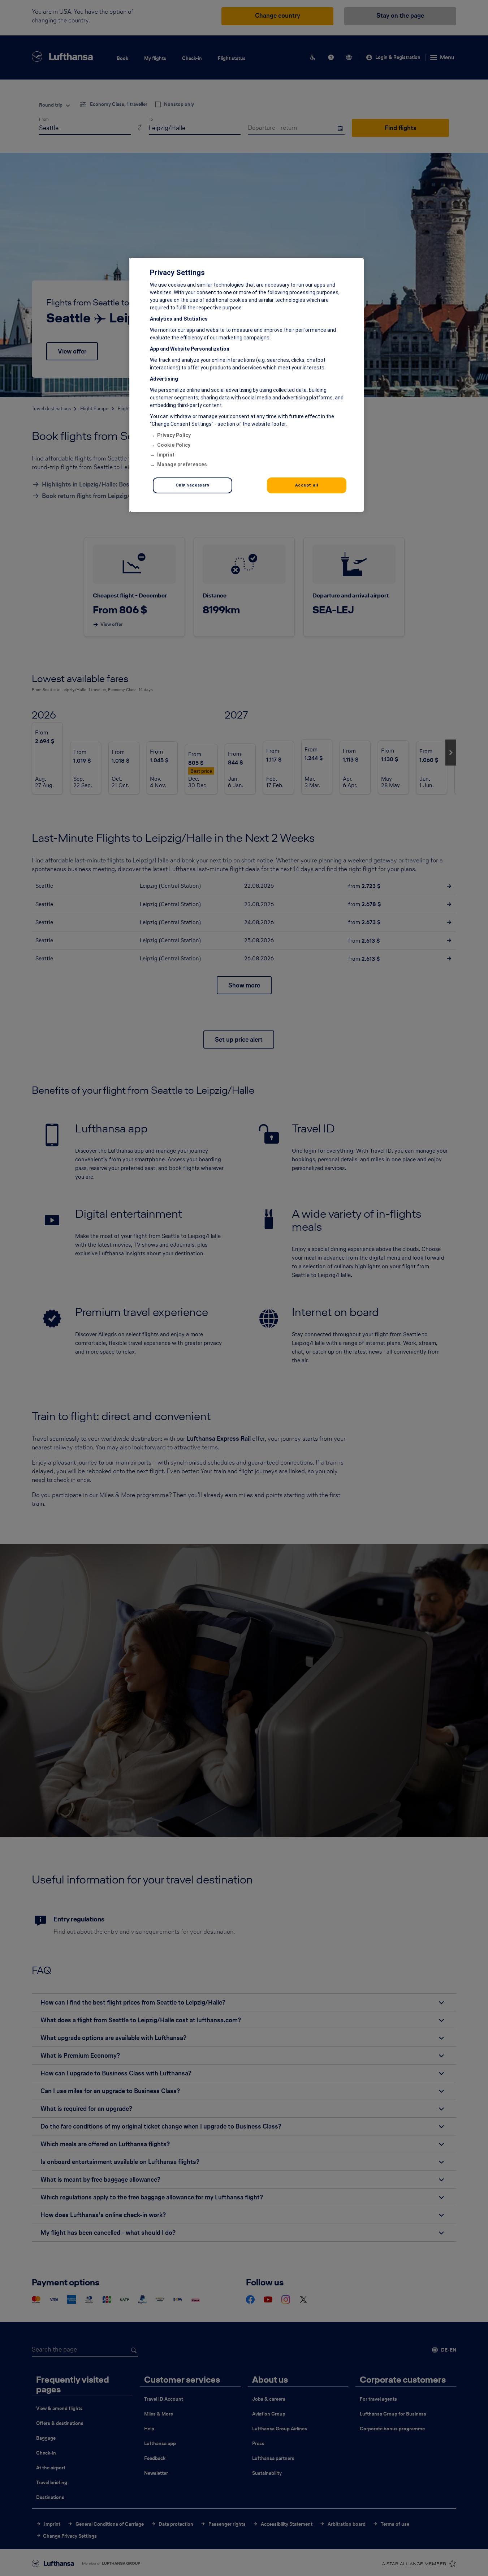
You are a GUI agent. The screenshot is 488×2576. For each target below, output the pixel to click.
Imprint (166, 455)
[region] (247, 385)
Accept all (307, 485)
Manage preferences (182, 464)
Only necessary (193, 485)
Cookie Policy (174, 445)
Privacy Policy (174, 435)
